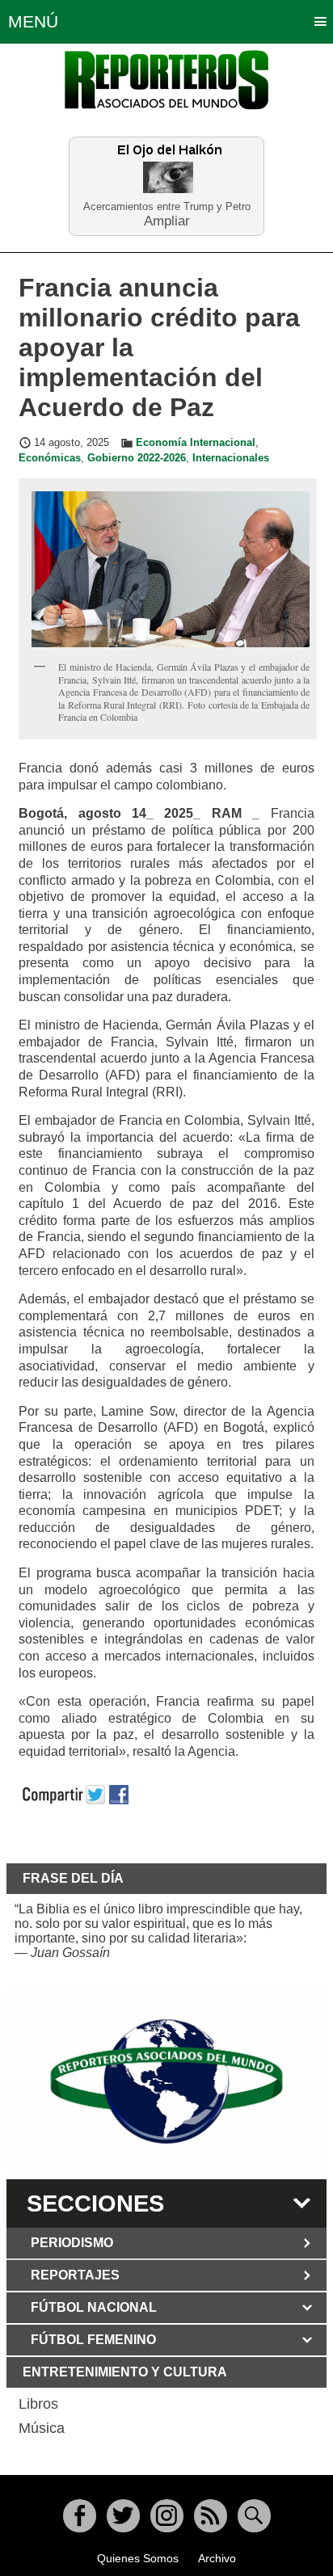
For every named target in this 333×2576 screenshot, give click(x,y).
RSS (211, 2516)
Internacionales (231, 458)
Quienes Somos (138, 2558)
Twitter (123, 2516)
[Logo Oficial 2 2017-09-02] (166, 2082)
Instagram (167, 2516)
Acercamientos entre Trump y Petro (167, 206)
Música (42, 2428)
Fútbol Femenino (93, 2340)
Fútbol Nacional (94, 2307)
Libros (38, 2404)
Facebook (80, 2516)
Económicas (50, 458)
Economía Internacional (196, 443)
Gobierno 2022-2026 (137, 458)
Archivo (217, 2558)
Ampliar (167, 220)
